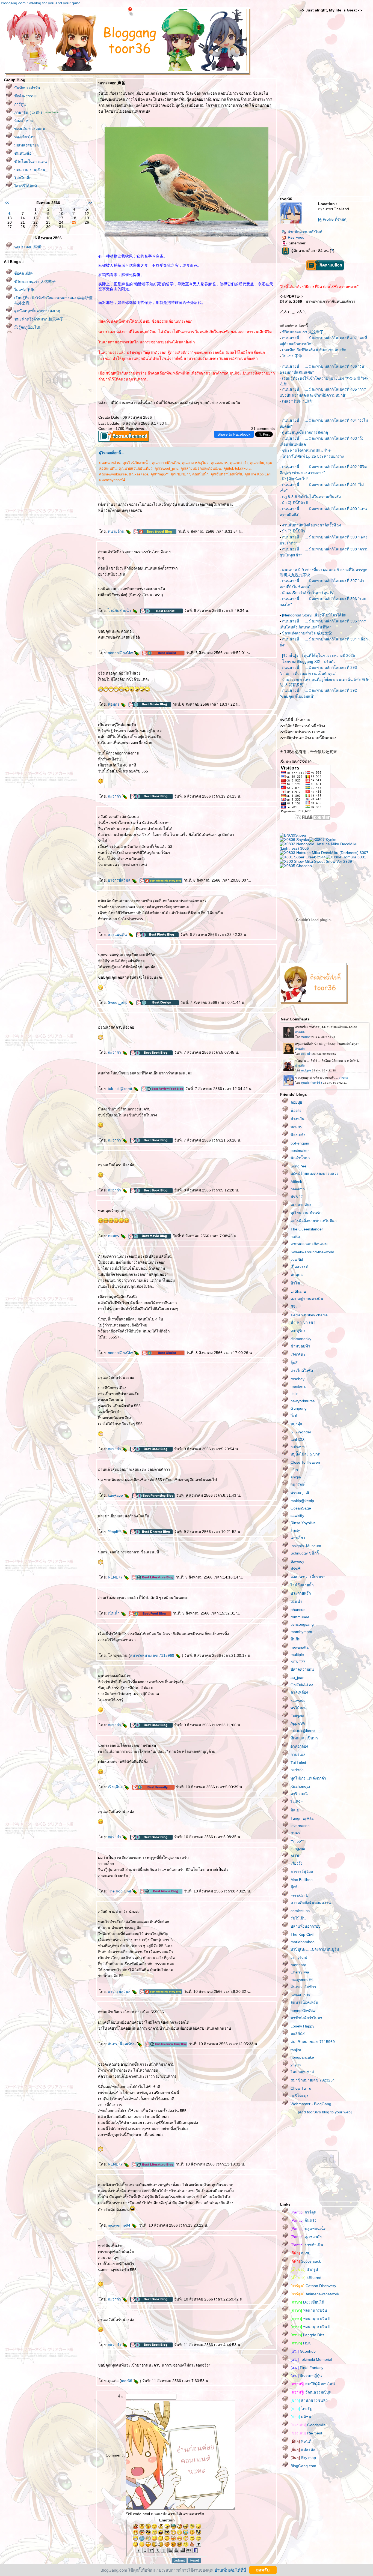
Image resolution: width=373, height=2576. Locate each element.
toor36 (127, 2381)
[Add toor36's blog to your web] (325, 2112)
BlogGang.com (303, 2466)
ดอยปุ (296, 1102)
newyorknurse (303, 1401)
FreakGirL (299, 1895)
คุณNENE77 (180, 474)
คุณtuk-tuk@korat (237, 468)
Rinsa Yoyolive (303, 1523)
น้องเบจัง (298, 1135)
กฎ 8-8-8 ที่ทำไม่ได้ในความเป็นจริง (311, 497)
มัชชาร (297, 1196)
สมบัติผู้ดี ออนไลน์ (313, 2384)
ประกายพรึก (301, 1593)
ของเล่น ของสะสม (30, 129)
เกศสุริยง (298, 1331)
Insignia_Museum (306, 1546)
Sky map (303, 2458)
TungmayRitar (303, 1818)
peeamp (298, 1189)
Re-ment (306, 2433)
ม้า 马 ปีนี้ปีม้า (294, 531)
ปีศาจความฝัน (302, 1669)
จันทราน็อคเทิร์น (122, 2044)
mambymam (301, 1632)
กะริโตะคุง (299, 2096)
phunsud (298, 1610)
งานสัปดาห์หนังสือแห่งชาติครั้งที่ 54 (312, 525)
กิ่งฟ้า (295, 1416)
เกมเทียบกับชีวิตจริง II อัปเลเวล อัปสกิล (314, 350)
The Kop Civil (120, 1891)
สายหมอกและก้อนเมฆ (309, 1244)
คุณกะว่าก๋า (239, 463)
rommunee (300, 1617)
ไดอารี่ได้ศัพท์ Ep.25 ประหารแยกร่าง (313, 456)
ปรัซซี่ (296, 1569)
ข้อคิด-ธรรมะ (26, 96)
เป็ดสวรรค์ (299, 1267)
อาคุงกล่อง (299, 1746)
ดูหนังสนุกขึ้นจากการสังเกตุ (37, 311)
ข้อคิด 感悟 (23, 273)
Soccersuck (306, 2261)
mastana (298, 1386)
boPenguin (300, 1143)
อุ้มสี (294, 1362)
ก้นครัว (304, 2220)
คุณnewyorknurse (113, 474)
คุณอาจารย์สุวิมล (195, 463)
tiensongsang (302, 1624)
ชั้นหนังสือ (23, 153)
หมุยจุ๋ (296, 1424)
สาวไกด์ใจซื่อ (302, 1371)
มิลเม (295, 1810)
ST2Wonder (301, 1432)
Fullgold (297, 1716)
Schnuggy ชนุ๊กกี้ (305, 1553)
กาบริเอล (298, 1754)
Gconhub (303, 2351)
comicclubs (300, 1911)
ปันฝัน (296, 1639)
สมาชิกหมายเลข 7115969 (153, 1655)
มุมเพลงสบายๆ (26, 145)
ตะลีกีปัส (298, 2033)
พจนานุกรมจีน (309, 2310)
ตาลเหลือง (299, 1692)
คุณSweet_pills (166, 468)
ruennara (298, 1965)
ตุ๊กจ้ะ (295, 1887)
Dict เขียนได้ (307, 2302)
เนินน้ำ (114, 1613)
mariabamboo (303, 1942)
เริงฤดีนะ (116, 1787)
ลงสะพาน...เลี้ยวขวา (308, 1577)
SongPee (298, 1166)
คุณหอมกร (219, 463)
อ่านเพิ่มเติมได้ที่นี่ (230, 2570)
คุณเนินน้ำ (200, 474)
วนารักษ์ (297, 1484)
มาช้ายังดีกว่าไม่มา (306, 2018)
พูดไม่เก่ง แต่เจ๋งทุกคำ (308, 1778)
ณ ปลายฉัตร (301, 1205)
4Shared (306, 2278)
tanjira (296, 2050)
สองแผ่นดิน (118, 934)
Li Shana (298, 1291)
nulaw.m (298, 1447)
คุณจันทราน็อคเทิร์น (226, 474)
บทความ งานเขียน (30, 170)
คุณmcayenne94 (112, 480)
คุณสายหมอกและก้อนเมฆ (201, 468)
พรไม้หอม (299, 1708)
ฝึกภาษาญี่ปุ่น (306, 2376)
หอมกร (114, 704)
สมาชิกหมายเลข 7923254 (313, 2080)
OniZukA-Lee (302, 1685)
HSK (301, 2343)
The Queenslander (307, 1229)
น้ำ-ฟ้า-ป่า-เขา (303, 1322)
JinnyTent (299, 1957)
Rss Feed (296, 237)
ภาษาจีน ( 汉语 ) (28, 112)
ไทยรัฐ (301, 2409)
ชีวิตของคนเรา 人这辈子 (35, 281)
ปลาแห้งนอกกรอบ (306, 1926)
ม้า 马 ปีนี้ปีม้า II (295, 503)
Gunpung (299, 1408)
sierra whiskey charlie (309, 1315)
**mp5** (115, 1532)
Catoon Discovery (313, 2286)
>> (90, 203)
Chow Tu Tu (301, 2088)
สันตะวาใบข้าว (303, 1987)
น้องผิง (296, 1110)
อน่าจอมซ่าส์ (302, 2072)
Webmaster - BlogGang (311, 2104)
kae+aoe (116, 1495)
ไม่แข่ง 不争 (24, 290)
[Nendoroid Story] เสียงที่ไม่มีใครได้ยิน (314, 615)
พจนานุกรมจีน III (311, 2327)
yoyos (296, 2065)
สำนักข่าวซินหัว (309, 2400)
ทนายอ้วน (117, 531)
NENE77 (116, 1577)
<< (7, 203)
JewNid (297, 1259)
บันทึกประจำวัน (27, 88)
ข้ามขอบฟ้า (300, 1346)
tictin (294, 1394)
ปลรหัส (303, 2449)
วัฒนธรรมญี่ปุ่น (311, 2392)
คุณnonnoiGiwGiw (166, 463)
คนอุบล (297, 1275)
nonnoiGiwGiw (121, 653)
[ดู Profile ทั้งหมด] (333, 219)
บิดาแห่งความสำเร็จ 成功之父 (307, 633)
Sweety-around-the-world (312, 1252)
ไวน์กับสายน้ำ (120, 610)
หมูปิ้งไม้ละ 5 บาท (305, 1454)
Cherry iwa (300, 1972)
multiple (297, 1655)
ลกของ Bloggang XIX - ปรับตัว (309, 661)
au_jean (297, 1678)
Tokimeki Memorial (311, 2359)
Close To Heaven (305, 1462)
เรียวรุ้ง (297, 1863)
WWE (301, 2253)
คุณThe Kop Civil (258, 474)
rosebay (297, 1379)
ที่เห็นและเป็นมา (304, 1738)
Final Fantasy (307, 2368)
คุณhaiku (257, 463)
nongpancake (302, 2057)
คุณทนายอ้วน (110, 463)
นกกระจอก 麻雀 (28, 247)
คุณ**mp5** (159, 474)
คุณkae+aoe (139, 474)
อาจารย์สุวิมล (120, 880)
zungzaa (298, 1849)
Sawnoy (297, 1561)
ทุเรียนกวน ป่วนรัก (306, 1213)
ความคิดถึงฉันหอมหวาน (311, 1903)
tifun (294, 1470)
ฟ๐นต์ (301, 2441)
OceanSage (301, 1508)
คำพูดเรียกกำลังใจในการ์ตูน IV (308, 593)
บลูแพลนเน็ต (308, 2228)
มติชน (301, 2417)
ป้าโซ (295, 1283)
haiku (295, 1236)
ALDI (295, 1856)
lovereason (300, 1826)
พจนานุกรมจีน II (310, 2319)
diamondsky (301, 1339)
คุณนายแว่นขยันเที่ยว (136, 468)
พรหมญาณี (300, 1493)
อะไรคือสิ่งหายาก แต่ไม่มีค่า (314, 1221)
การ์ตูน (20, 104)
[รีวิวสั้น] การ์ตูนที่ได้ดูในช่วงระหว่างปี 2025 (319, 655)
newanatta (300, 1647)
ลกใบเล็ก (23, 178)
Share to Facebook (234, 434)
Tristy (295, 1530)
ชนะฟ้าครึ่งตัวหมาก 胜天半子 (39, 319)
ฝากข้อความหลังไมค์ (305, 232)
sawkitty (297, 1515)
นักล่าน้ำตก (300, 1158)
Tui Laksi (298, 1763)
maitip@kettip (302, 1501)
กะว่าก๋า (115, 796)
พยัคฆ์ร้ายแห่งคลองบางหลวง (314, 1173)
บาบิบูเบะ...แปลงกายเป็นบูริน (315, 1949)
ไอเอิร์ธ (297, 1802)
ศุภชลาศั (306, 2237)
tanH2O (297, 1439)
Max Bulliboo (302, 1880)
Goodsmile (308, 2425)
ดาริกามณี (299, 1794)
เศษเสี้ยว (298, 1538)
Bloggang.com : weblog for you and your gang (41, 3)
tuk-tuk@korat (121, 1089)
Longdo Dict (307, 2335)
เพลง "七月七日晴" (298, 401)
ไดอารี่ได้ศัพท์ (26, 186)
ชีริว (294, 1307)
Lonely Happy (302, 2026)
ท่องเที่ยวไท (25, 137)
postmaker (300, 1151)
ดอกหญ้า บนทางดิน (307, 1299)
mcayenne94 (120, 2225)
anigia (296, 1477)
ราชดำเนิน (307, 2245)
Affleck (296, 1182)
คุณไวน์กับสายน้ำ (136, 463)
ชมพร (295, 1833)
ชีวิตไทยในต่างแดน (31, 161)
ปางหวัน (297, 1119)
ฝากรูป (304, 2269)
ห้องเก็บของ (24, 121)
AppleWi (298, 1723)
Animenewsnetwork (315, 2294)
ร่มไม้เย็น (298, 1918)
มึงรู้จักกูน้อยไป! (27, 327)
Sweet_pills (118, 1002)
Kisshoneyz (300, 1786)
